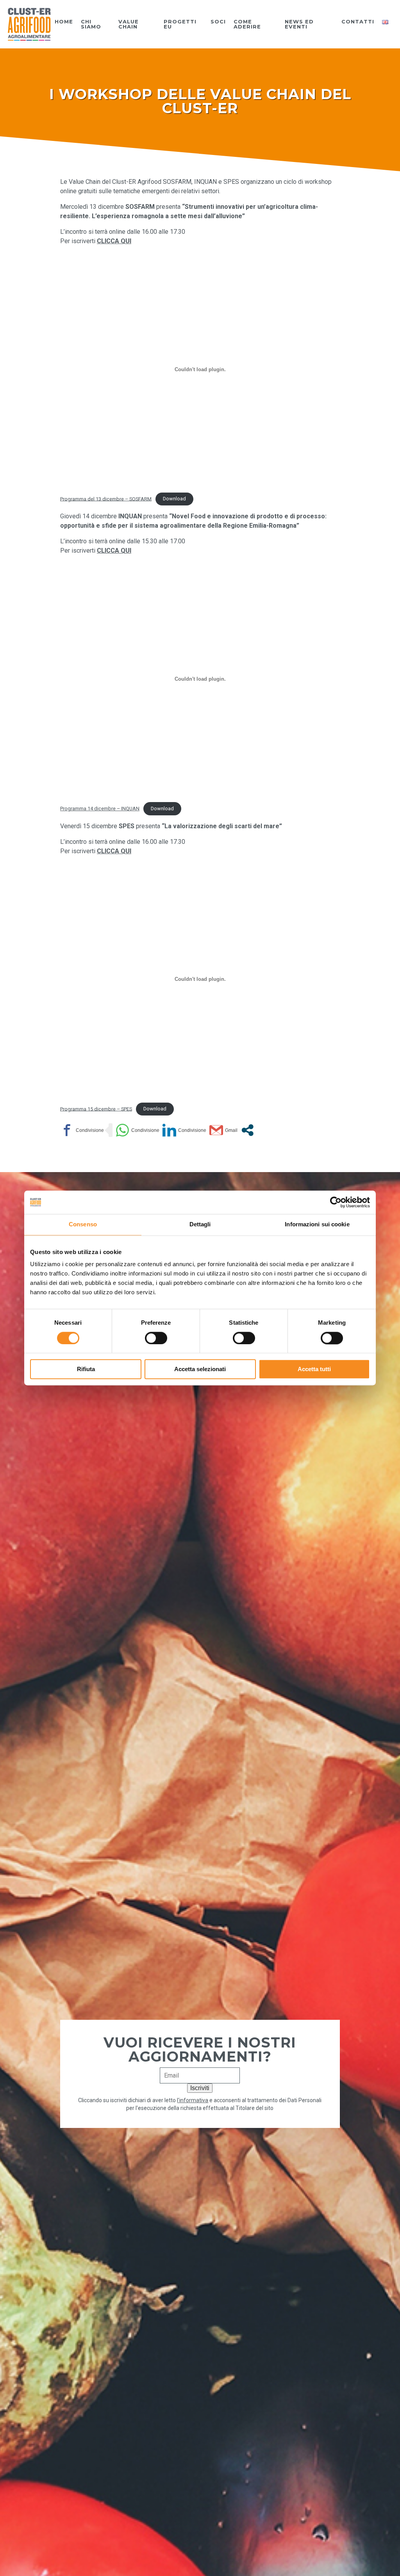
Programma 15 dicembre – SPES (96, 1109)
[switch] (156, 1338)
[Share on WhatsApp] (137, 1130)
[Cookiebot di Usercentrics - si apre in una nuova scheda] (336, 1202)
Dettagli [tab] (200, 1224)
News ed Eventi (299, 24)
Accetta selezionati (200, 1369)
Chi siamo (91, 24)
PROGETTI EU (180, 24)
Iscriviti (200, 2088)
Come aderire (247, 24)
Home (64, 22)
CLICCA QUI (114, 241)
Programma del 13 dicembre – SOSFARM (106, 499)
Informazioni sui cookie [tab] (317, 1224)
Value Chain (129, 24)
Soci (218, 22)
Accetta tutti (314, 1369)
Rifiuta (86, 1369)
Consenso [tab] (83, 1224)
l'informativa (193, 2100)
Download (174, 499)
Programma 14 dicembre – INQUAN (100, 809)
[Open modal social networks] (247, 1130)
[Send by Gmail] (223, 1130)
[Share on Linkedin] (184, 1130)
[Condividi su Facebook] (82, 1130)
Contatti (358, 22)
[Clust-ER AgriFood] (29, 24)
